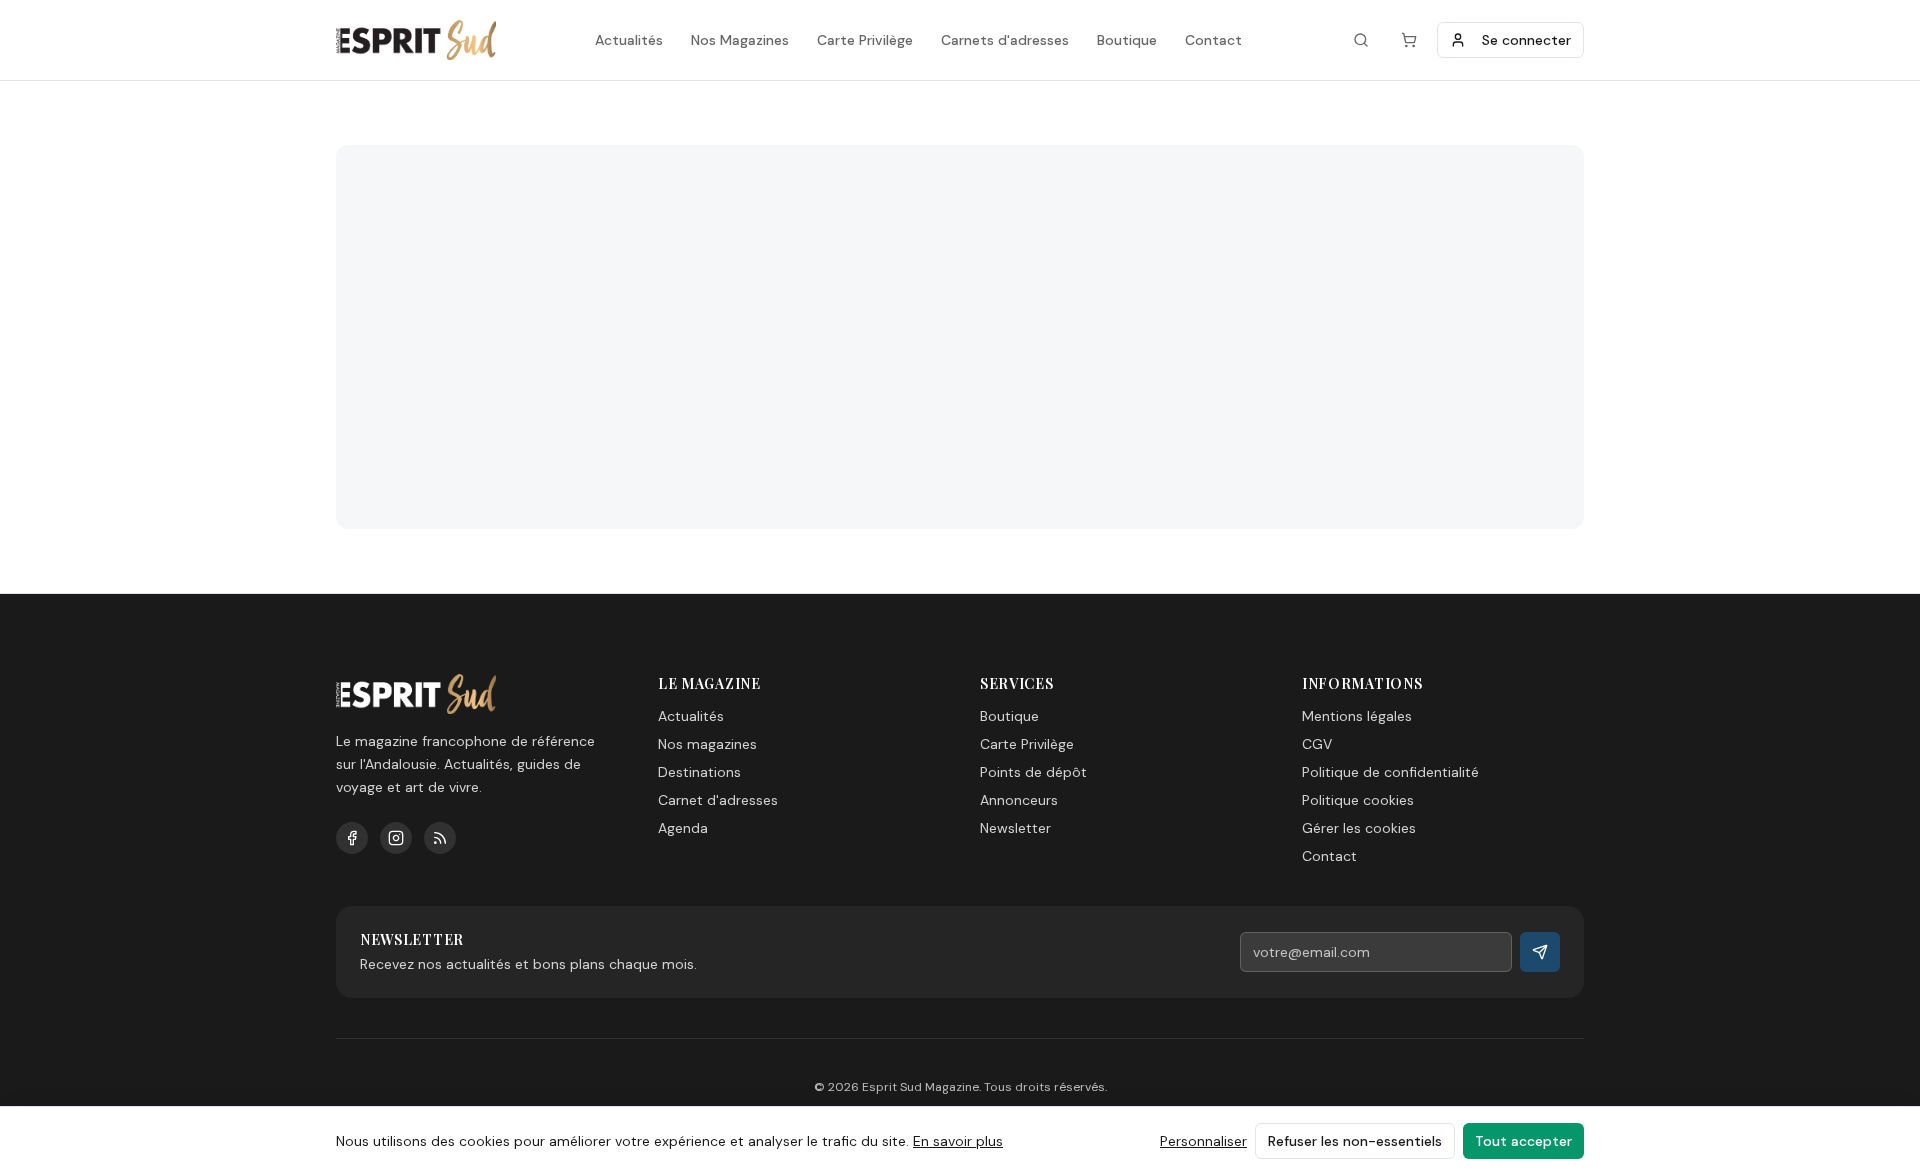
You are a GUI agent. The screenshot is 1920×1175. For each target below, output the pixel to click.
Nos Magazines (740, 40)
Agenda (683, 828)
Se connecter (1526, 40)
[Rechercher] (1361, 40)
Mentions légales (1357, 716)
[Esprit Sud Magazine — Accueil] (416, 40)
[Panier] (1409, 40)
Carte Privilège (865, 40)
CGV (1317, 744)
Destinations (699, 772)
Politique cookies (1358, 800)
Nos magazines (707, 744)
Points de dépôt (1033, 772)
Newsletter (1015, 828)
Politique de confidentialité (1390, 772)
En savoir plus (958, 1141)
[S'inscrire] (1540, 952)
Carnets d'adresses (1005, 40)
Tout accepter (1523, 1141)
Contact (1213, 40)
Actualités (629, 40)
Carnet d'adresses (718, 800)
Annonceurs (1019, 800)
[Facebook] (352, 838)
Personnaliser (1203, 1141)
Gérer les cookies (1359, 828)
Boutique (1127, 40)
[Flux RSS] (440, 838)
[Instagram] (396, 838)
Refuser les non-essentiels (1355, 1141)
